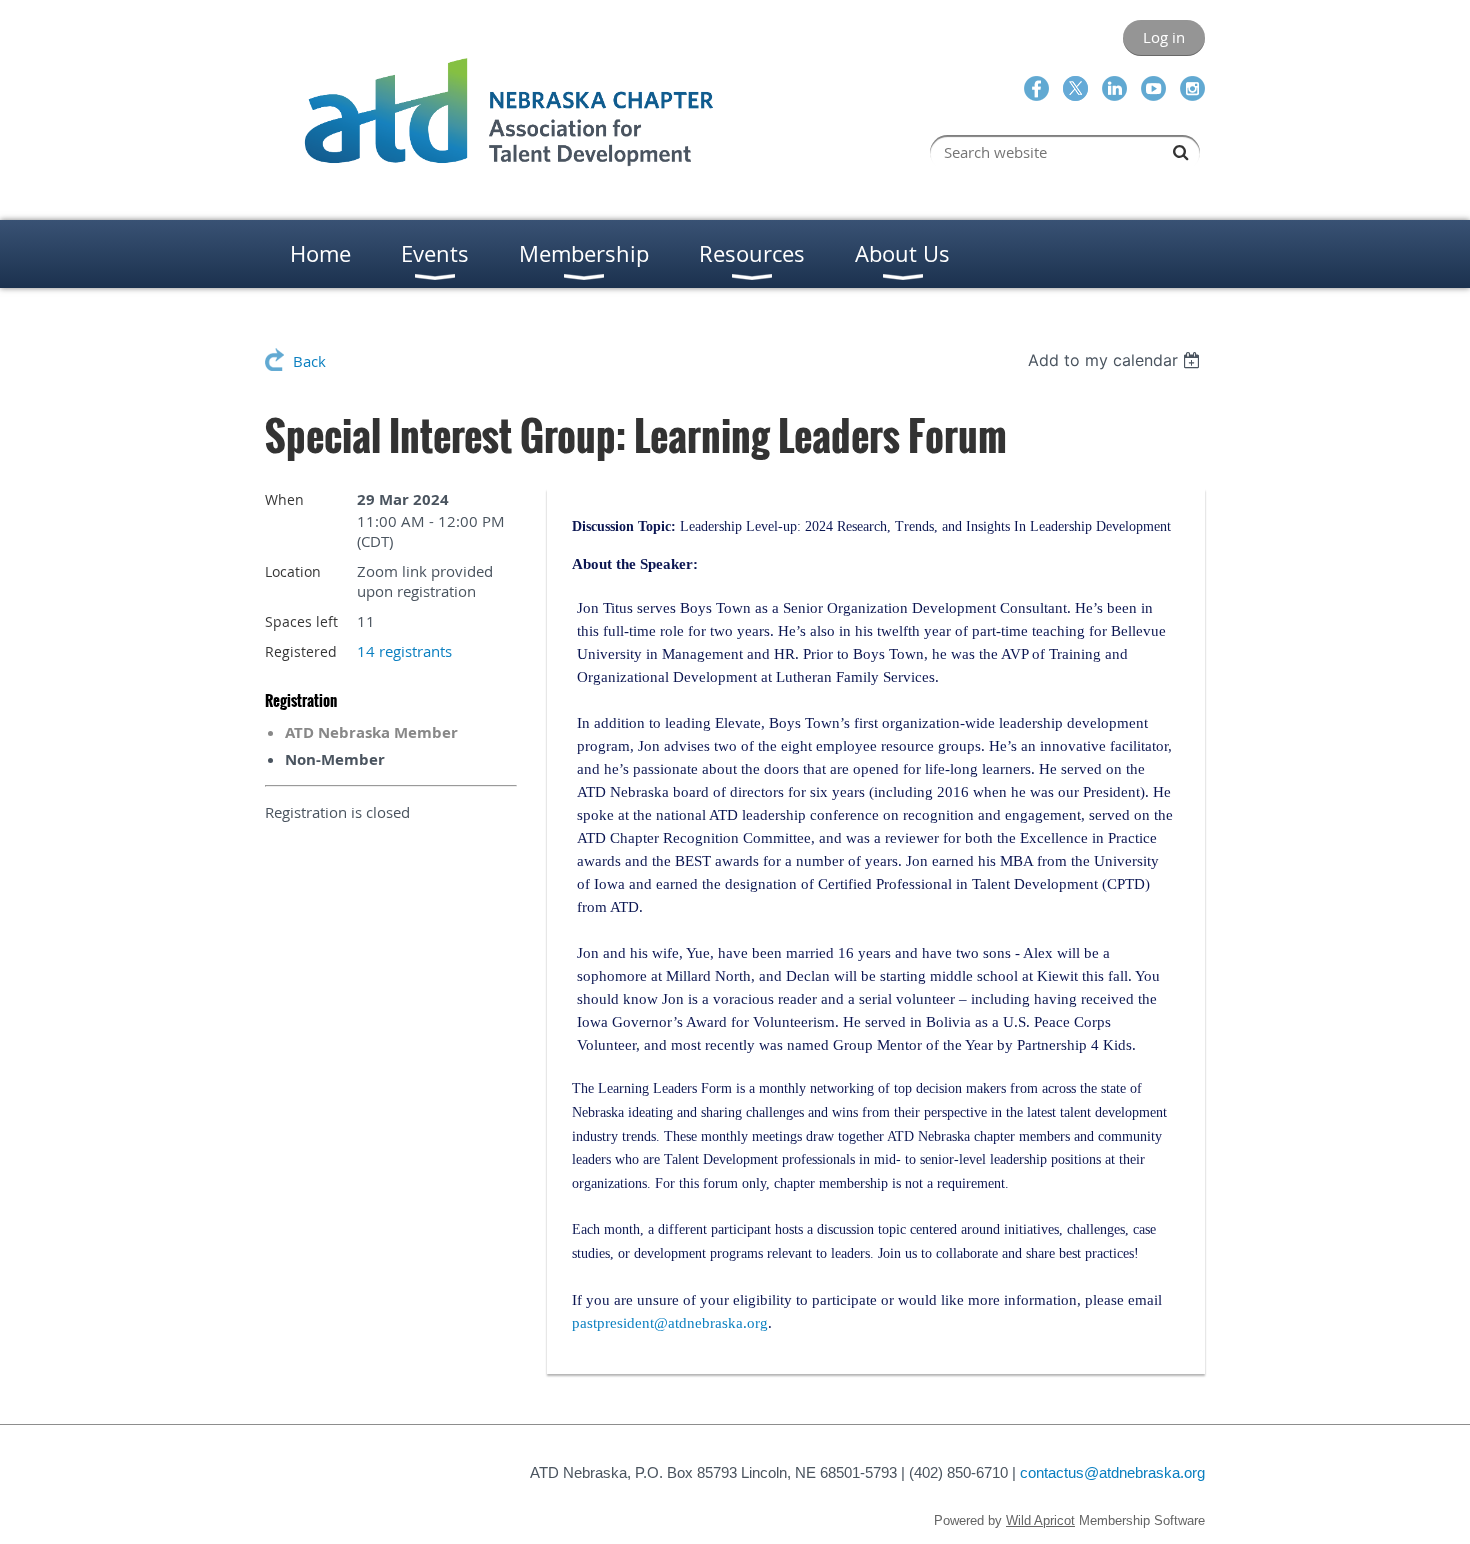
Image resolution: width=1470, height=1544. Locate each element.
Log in (1164, 37)
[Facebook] (1036, 88)
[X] (1075, 88)
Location (293, 571)
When (284, 499)
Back (309, 361)
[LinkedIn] (1114, 88)
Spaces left (301, 621)
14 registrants (404, 651)
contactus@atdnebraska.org (1112, 1472)
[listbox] (1116, 360)
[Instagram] (1192, 88)
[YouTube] (1153, 88)
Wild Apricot (1040, 1520)
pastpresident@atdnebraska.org (670, 1323)
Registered (301, 651)
